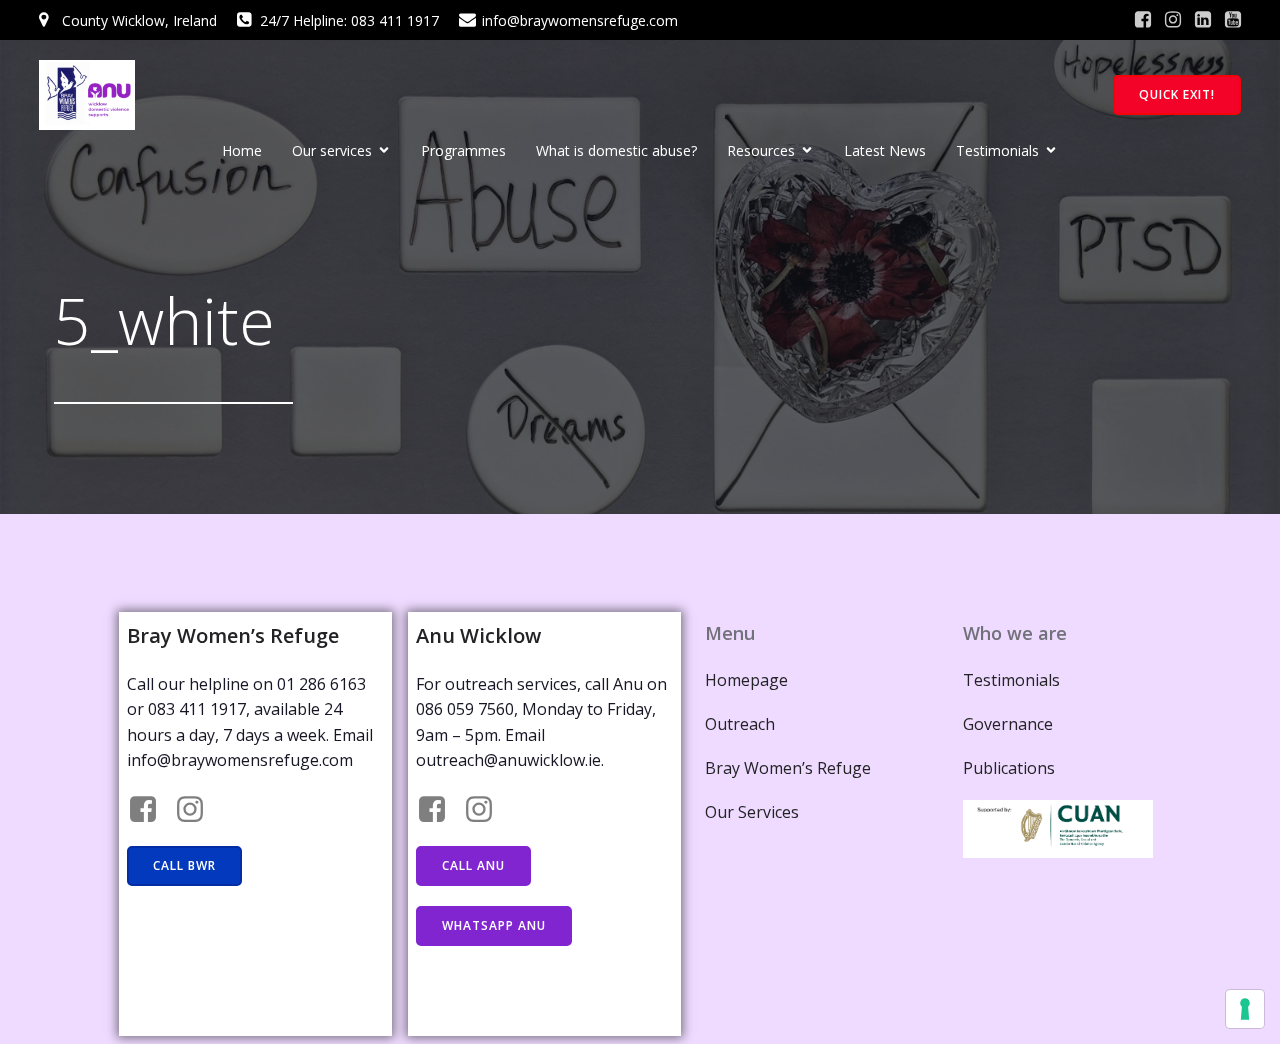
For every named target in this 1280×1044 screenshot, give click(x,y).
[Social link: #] (1143, 20)
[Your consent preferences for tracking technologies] (1245, 1009)
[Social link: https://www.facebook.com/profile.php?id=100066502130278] (150, 810)
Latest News (885, 150)
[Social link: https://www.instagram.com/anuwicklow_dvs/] (486, 810)
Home (242, 150)
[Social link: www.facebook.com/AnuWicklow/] (439, 810)
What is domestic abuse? (616, 150)
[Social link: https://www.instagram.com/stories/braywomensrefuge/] (197, 810)
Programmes (463, 150)
